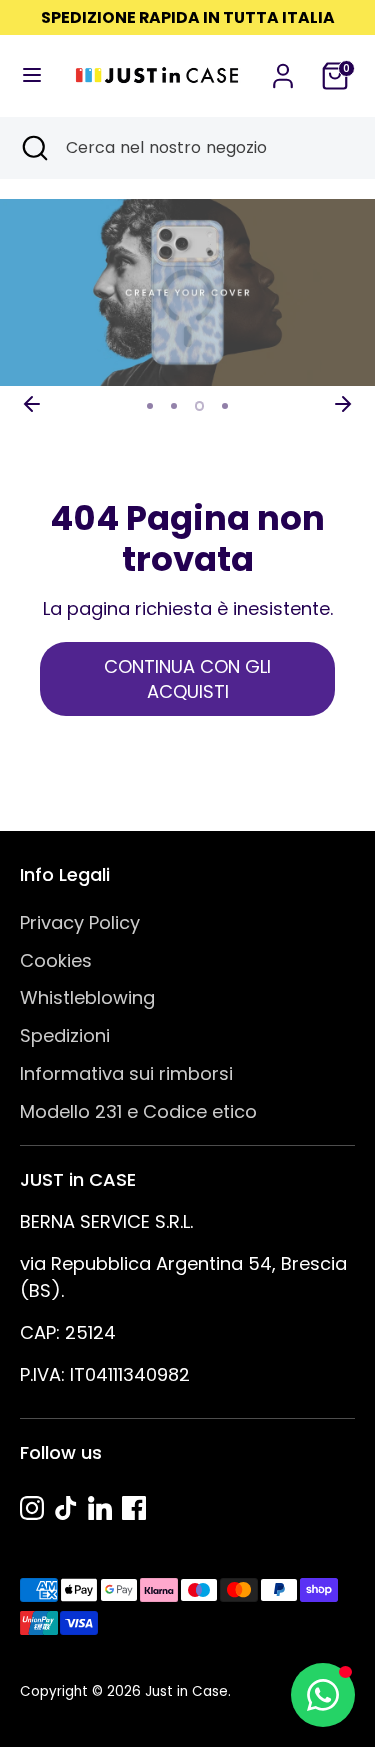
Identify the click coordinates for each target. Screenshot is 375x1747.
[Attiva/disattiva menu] (29, 75)
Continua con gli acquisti (187, 679)
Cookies (56, 960)
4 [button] (226, 406)
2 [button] (174, 406)
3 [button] (200, 406)
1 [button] (150, 406)
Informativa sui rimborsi (126, 1073)
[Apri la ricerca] (33, 148)
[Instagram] (32, 1508)
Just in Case (186, 1691)
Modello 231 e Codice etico (138, 1111)
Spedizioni (65, 1035)
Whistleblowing (87, 997)
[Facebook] (134, 1508)
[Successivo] (343, 404)
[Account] (283, 69)
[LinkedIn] (100, 1508)
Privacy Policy (80, 922)
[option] (187, 293)
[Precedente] (32, 404)
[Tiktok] (66, 1508)
